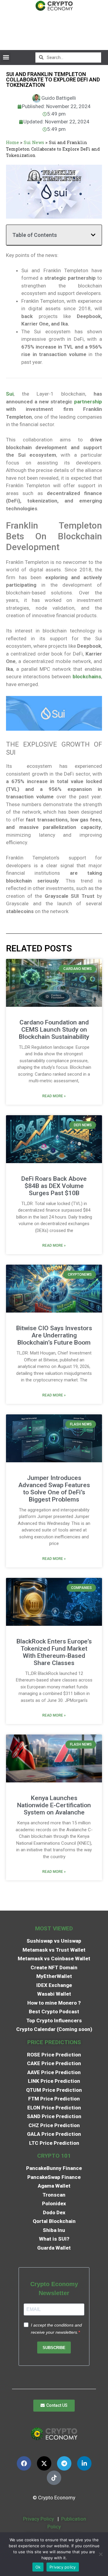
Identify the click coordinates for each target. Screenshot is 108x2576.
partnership (88, 402)
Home (12, 142)
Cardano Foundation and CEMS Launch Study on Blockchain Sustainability (54, 1030)
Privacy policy (63, 2567)
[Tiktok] (54, 2478)
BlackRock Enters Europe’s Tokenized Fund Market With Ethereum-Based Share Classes (54, 1652)
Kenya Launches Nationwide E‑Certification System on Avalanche (54, 1805)
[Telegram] (64, 2463)
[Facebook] (24, 2463)
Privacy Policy (38, 2519)
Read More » (54, 1096)
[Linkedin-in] (84, 2463)
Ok (38, 2567)
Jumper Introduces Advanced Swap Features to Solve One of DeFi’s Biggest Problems (54, 1489)
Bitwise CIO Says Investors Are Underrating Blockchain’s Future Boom (54, 1335)
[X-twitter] (44, 2463)
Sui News (34, 142)
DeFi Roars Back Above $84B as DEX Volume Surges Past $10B (54, 1186)
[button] (6, 57)
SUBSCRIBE (54, 2348)
